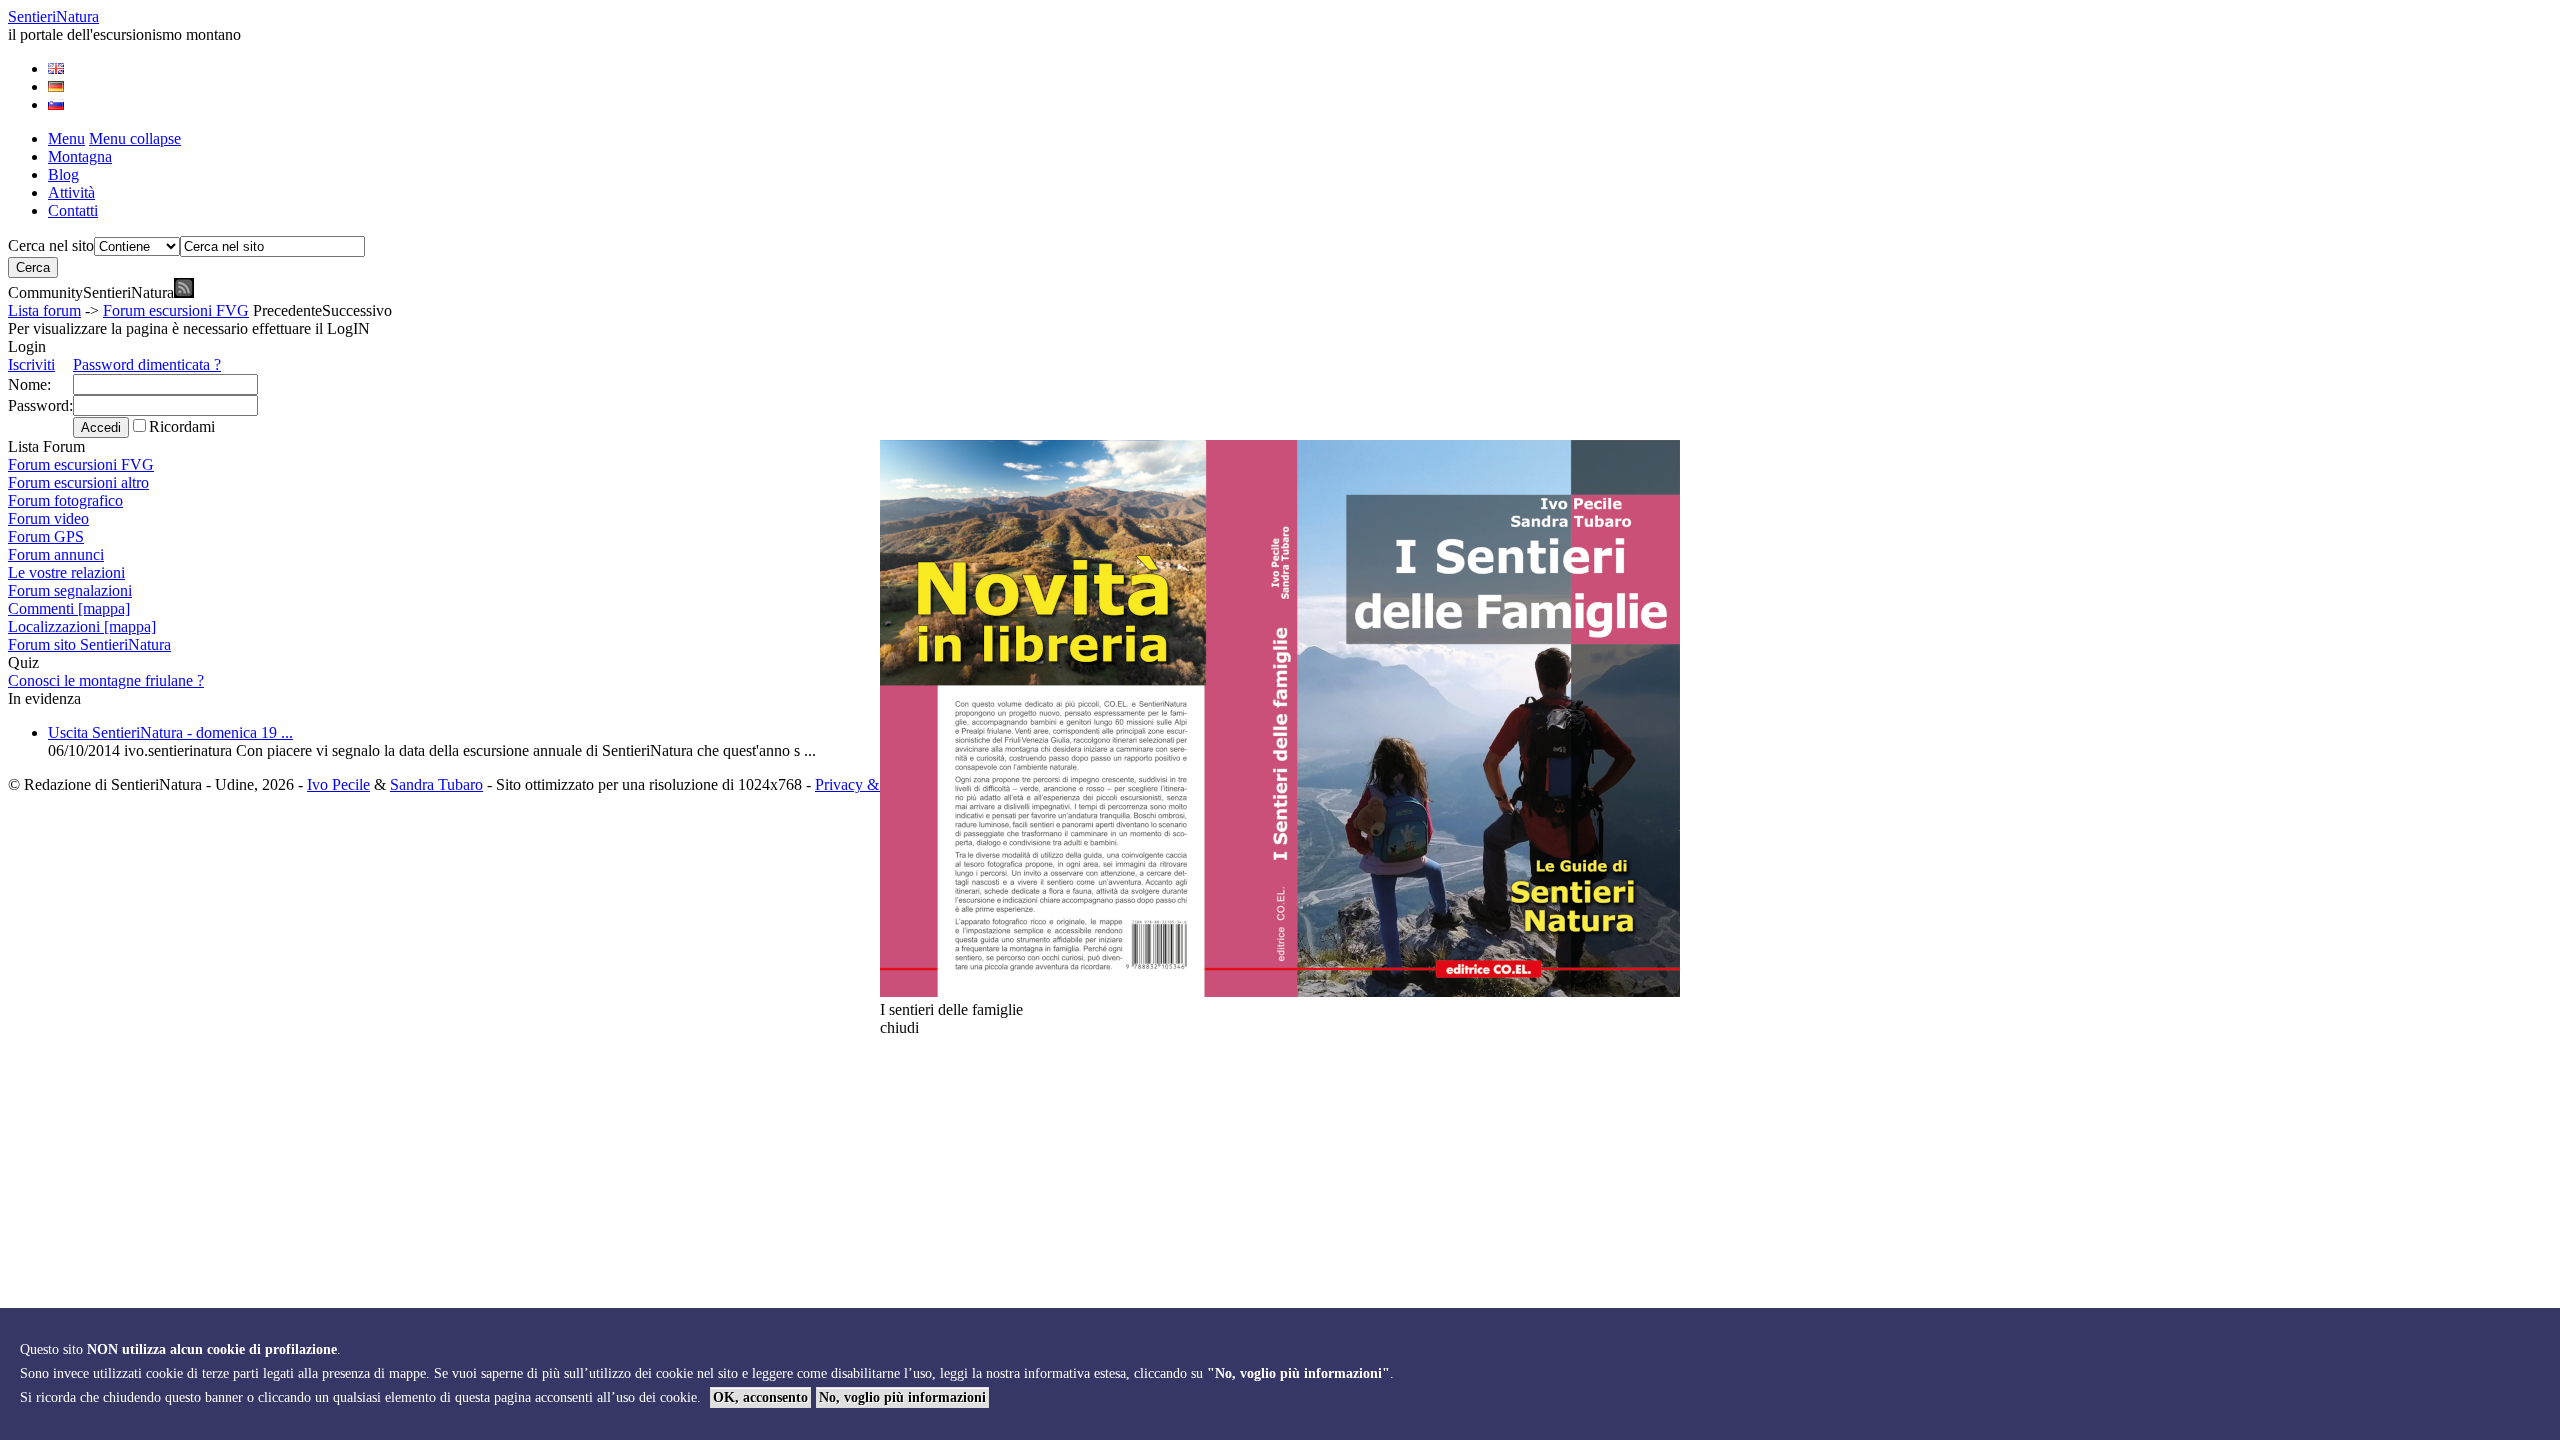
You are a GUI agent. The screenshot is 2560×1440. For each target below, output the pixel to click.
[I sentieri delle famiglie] (1280, 991)
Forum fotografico (65, 500)
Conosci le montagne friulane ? (106, 680)
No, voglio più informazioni (902, 1397)
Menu (66, 138)
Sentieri (53, 16)
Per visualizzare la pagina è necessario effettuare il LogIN (189, 328)
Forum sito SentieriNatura (89, 644)
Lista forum (44, 310)
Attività (71, 192)
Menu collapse (135, 138)
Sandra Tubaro (436, 784)
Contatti (73, 210)
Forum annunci (56, 554)
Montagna (80, 156)
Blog (63, 174)
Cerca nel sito (51, 245)
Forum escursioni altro (78, 482)
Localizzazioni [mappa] (82, 626)
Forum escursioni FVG (176, 310)
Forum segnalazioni (70, 590)
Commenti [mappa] (69, 608)
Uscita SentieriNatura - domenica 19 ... (170, 732)
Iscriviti (31, 364)
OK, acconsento (760, 1397)
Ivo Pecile (338, 784)
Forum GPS (46, 536)
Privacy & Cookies (875, 784)
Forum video (48, 518)
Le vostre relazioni (66, 572)
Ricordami (182, 426)
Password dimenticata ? (147, 364)
